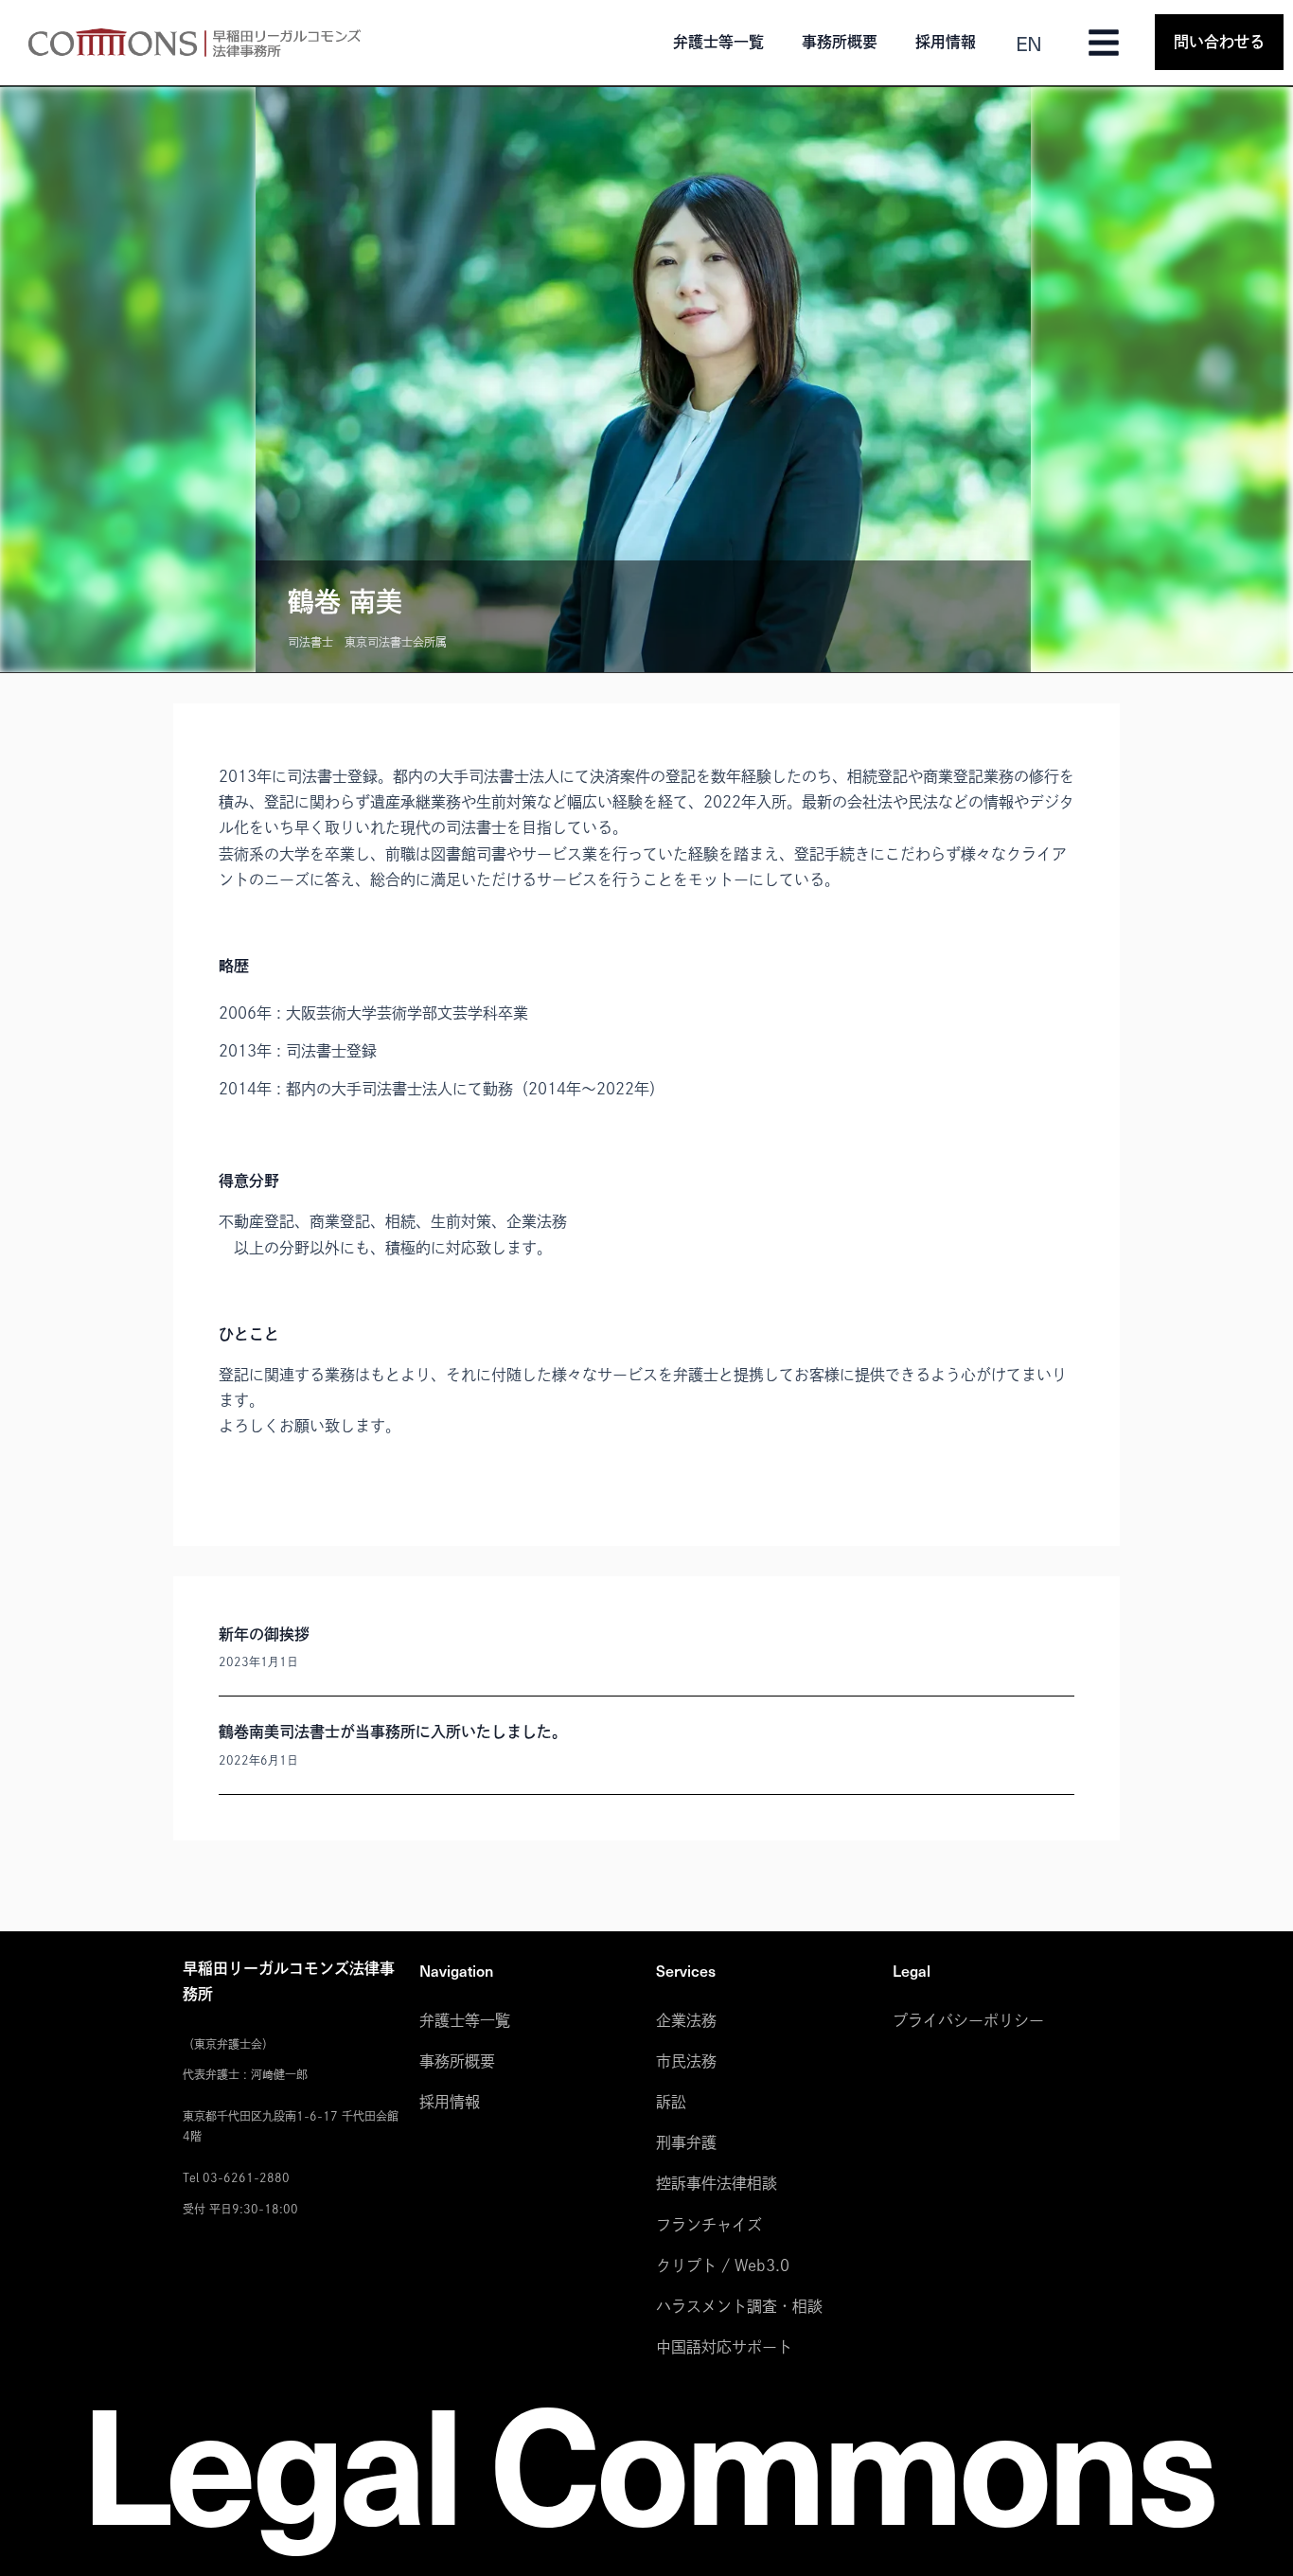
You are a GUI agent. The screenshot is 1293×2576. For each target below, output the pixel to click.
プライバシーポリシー (968, 2020)
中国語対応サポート (724, 2347)
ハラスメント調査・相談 (739, 2306)
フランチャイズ (709, 2225)
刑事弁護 (686, 2142)
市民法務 (686, 2061)
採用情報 (946, 42)
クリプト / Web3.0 (723, 2265)
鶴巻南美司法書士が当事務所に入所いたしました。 (393, 1732)
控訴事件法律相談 (717, 2183)
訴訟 (671, 2102)
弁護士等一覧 (718, 42)
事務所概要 (840, 42)
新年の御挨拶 (264, 1634)
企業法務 (686, 2020)
